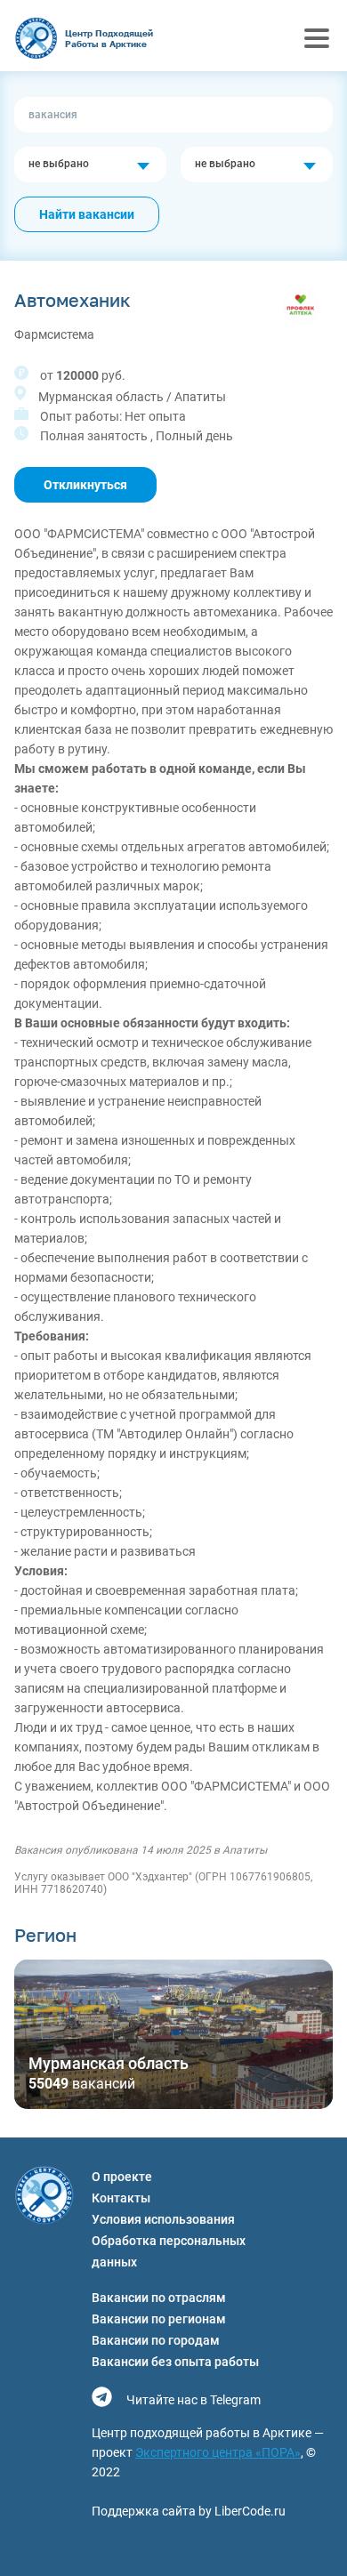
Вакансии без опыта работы (175, 2362)
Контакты (121, 2198)
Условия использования (163, 2219)
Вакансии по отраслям (159, 2298)
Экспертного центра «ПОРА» (218, 2452)
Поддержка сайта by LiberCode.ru (189, 2511)
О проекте (122, 2177)
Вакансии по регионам (159, 2319)
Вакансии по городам (156, 2340)
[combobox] (90, 165)
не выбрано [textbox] (59, 164)
